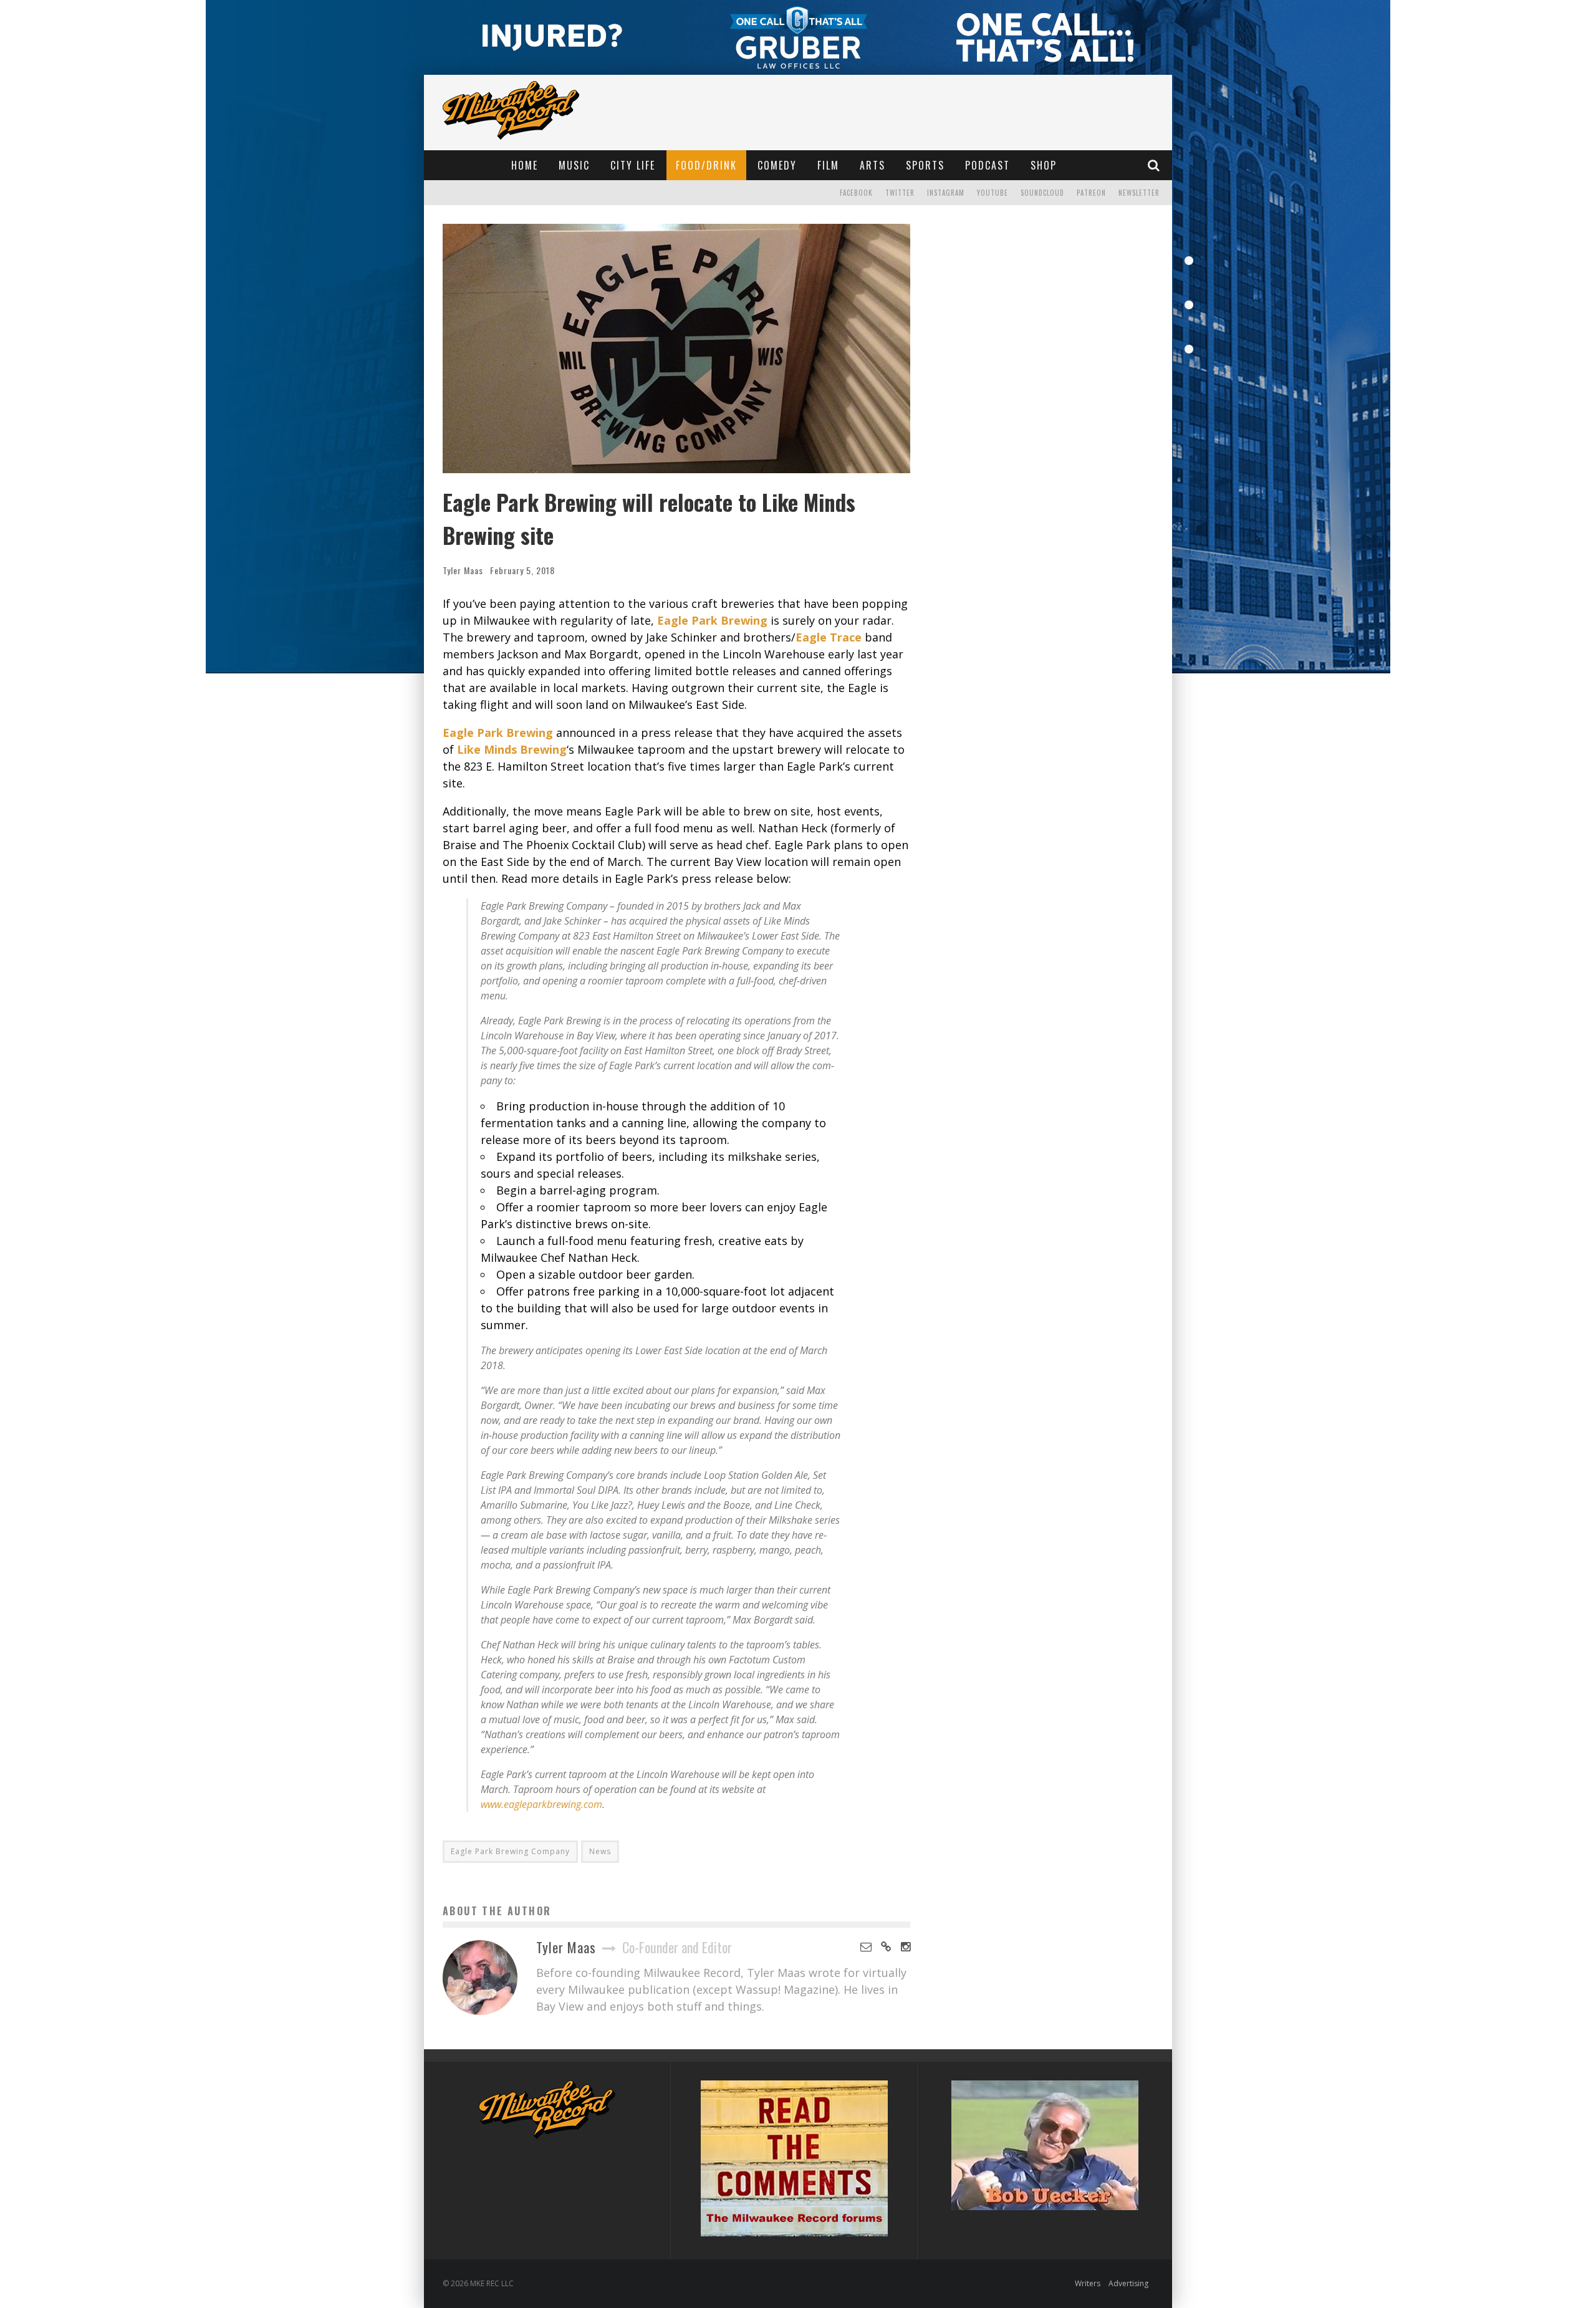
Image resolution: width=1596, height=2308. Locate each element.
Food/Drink (706, 165)
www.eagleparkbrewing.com (541, 1804)
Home (525, 165)
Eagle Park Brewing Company (510, 1851)
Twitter (900, 193)
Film (828, 165)
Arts (873, 165)
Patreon (1091, 193)
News (600, 1851)
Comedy (777, 165)
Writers (1088, 2283)
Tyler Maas (463, 570)
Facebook (856, 193)
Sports (925, 165)
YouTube (993, 193)
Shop (1044, 165)
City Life (633, 165)
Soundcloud (1042, 193)
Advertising (1128, 2283)
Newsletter (1139, 193)
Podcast (988, 165)
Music (574, 165)
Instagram (946, 193)
